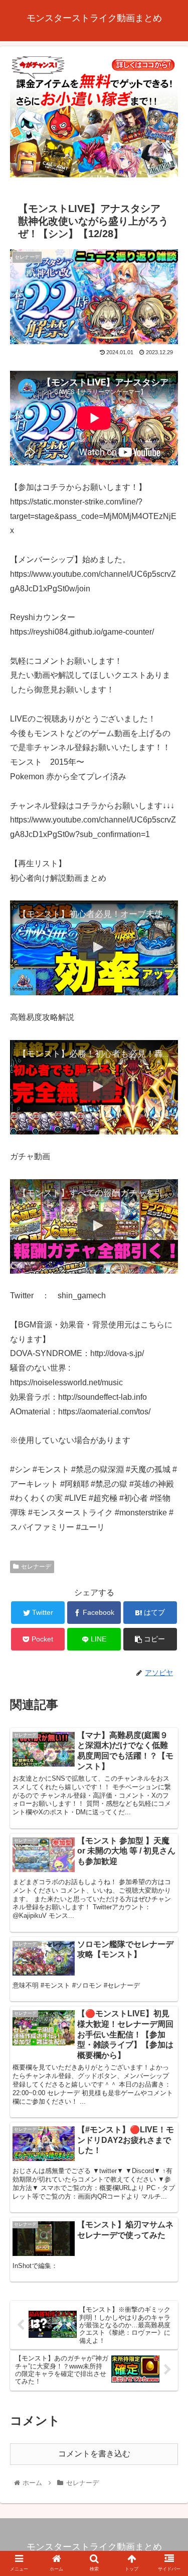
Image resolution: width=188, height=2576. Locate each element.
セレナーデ (36, 1567)
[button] (168, 1498)
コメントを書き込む (94, 2454)
